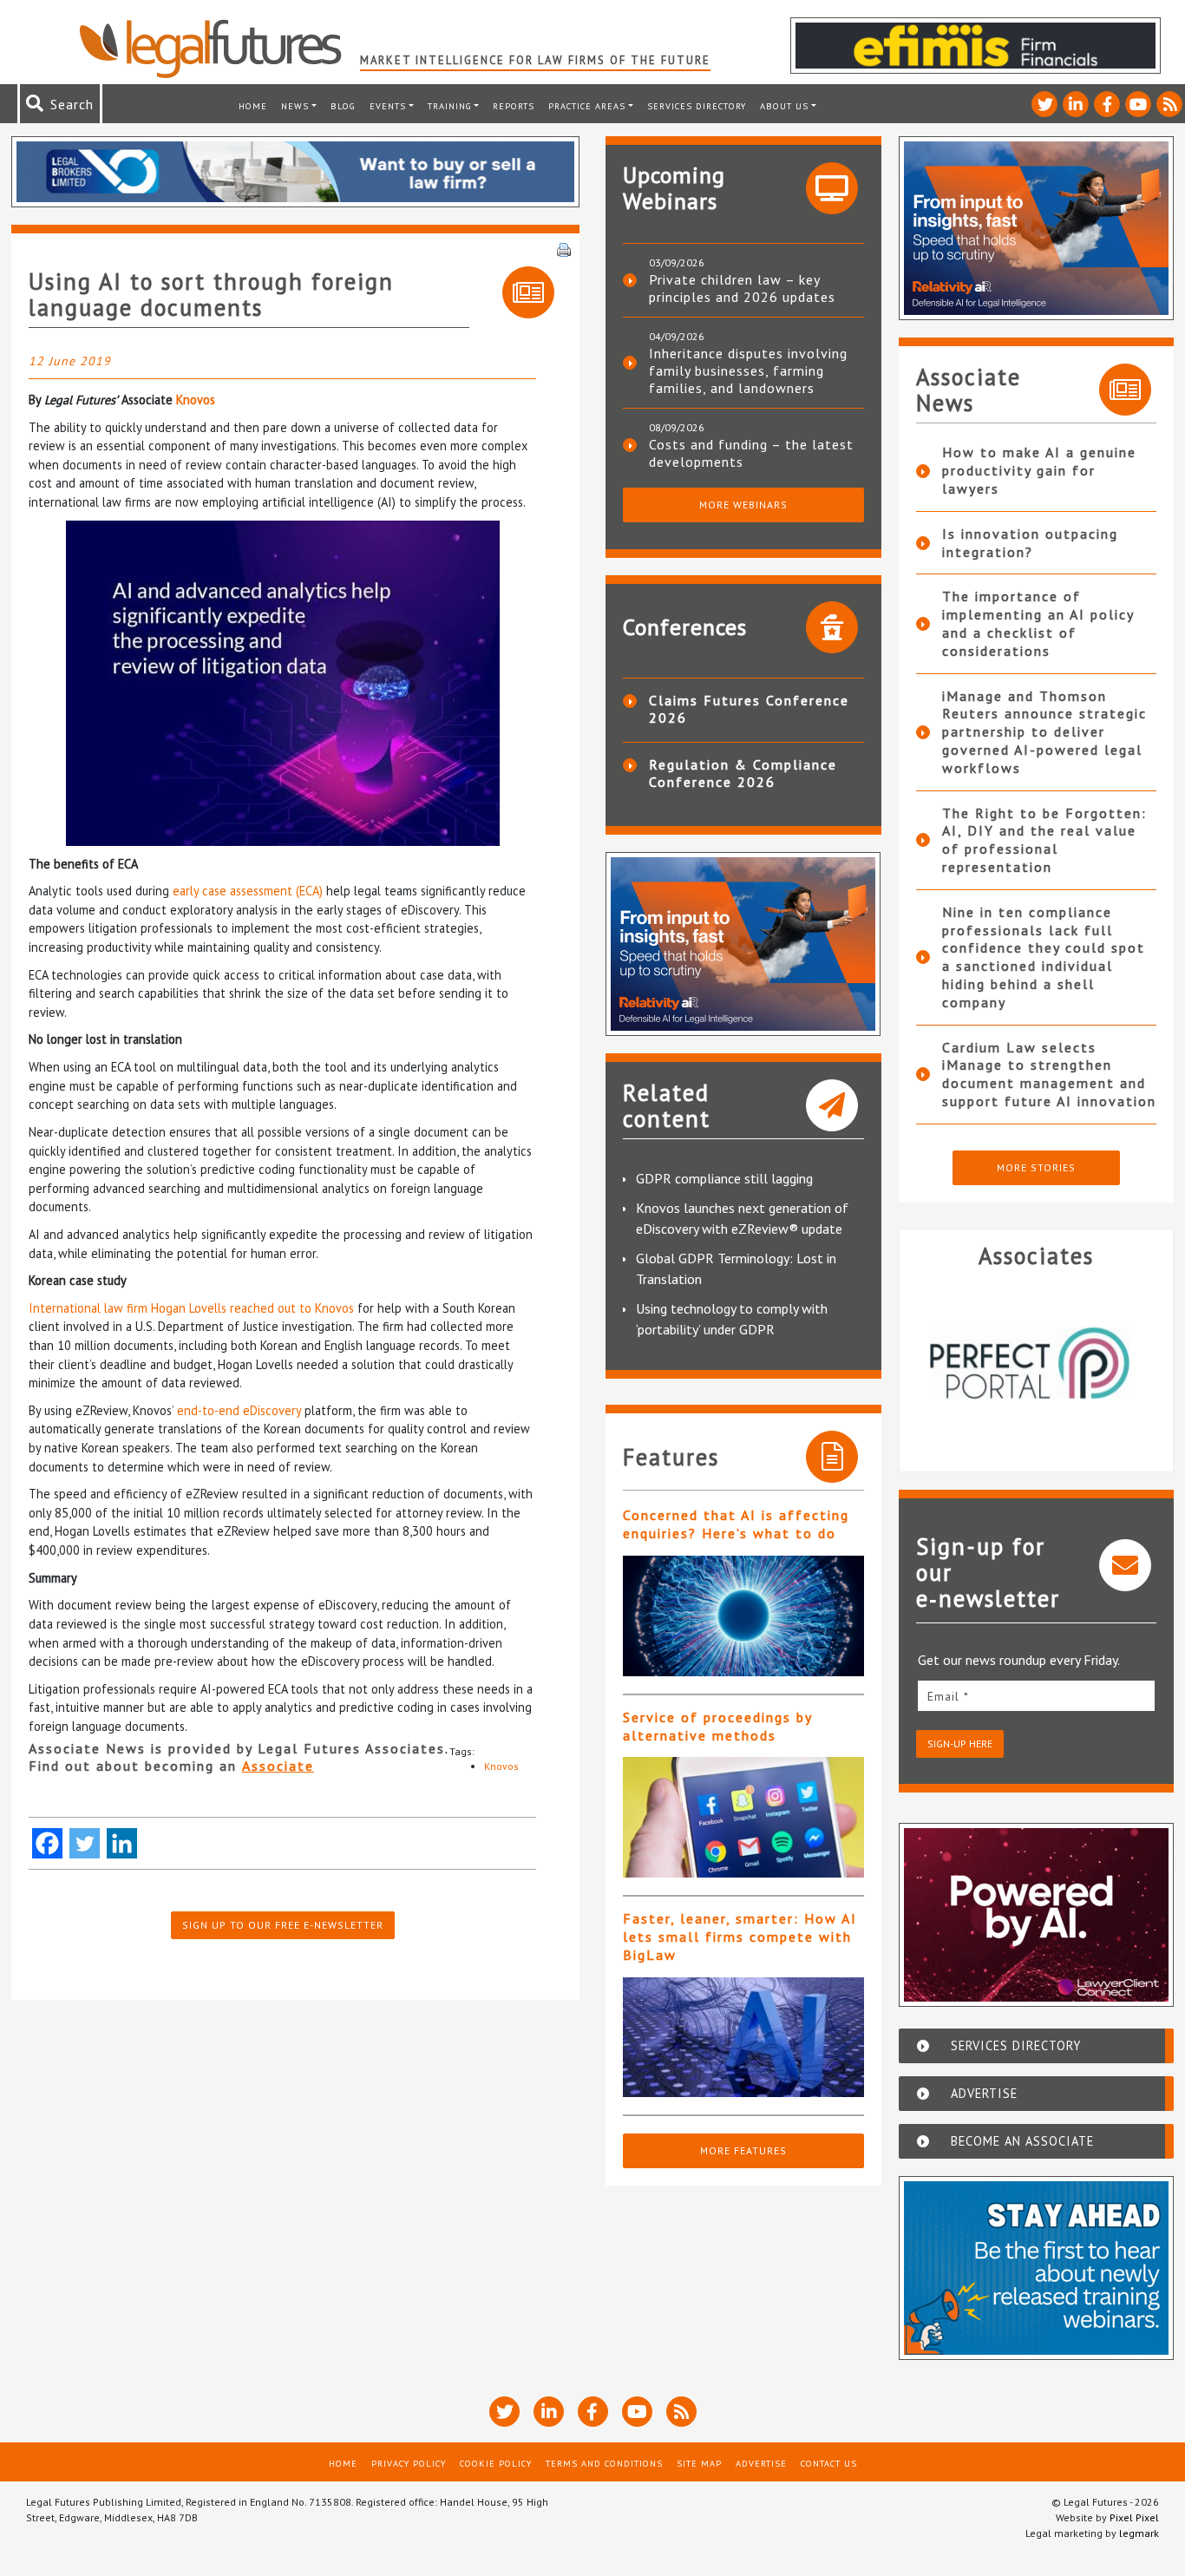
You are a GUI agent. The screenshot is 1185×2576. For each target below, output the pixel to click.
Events (388, 106)
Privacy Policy (409, 2463)
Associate (278, 1766)
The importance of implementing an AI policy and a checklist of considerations (1038, 623)
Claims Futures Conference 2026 (749, 709)
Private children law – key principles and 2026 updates (742, 288)
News (295, 106)
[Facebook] (47, 1843)
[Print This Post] (564, 248)
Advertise (761, 2463)
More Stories (1036, 1167)
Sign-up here (960, 1744)
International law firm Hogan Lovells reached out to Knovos (191, 1308)
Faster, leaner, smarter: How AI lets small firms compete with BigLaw (740, 1937)
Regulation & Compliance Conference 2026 (743, 773)
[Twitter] (85, 1843)
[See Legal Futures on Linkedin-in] (1076, 104)
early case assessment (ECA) (248, 891)
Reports (514, 106)
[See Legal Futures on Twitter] (1044, 104)
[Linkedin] (122, 1843)
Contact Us (829, 2463)
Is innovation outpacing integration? (1030, 543)
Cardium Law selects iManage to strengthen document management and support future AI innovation (1049, 1074)
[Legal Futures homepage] (219, 49)
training (450, 106)
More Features (743, 2150)
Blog (343, 106)
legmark (1139, 2533)
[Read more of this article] (743, 1616)
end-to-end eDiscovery (239, 1410)
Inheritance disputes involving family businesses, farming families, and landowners (748, 370)
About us (784, 106)
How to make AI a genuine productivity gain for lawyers (1039, 470)
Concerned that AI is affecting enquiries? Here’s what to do (736, 1524)
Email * (948, 1696)
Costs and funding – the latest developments (751, 453)
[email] (1037, 1696)
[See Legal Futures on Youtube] (1138, 104)
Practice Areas (587, 106)
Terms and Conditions (604, 2463)
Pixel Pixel (1134, 2517)
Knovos (196, 400)
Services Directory (697, 106)
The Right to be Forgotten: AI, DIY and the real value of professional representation (1044, 840)
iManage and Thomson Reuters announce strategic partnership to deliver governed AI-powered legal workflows (1044, 732)
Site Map (699, 2463)
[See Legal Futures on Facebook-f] (1107, 104)
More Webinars (743, 505)
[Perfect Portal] (1037, 1363)
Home (253, 106)
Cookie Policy (496, 2463)
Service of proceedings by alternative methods (717, 1726)
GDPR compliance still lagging (724, 1178)
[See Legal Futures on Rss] (1169, 104)
